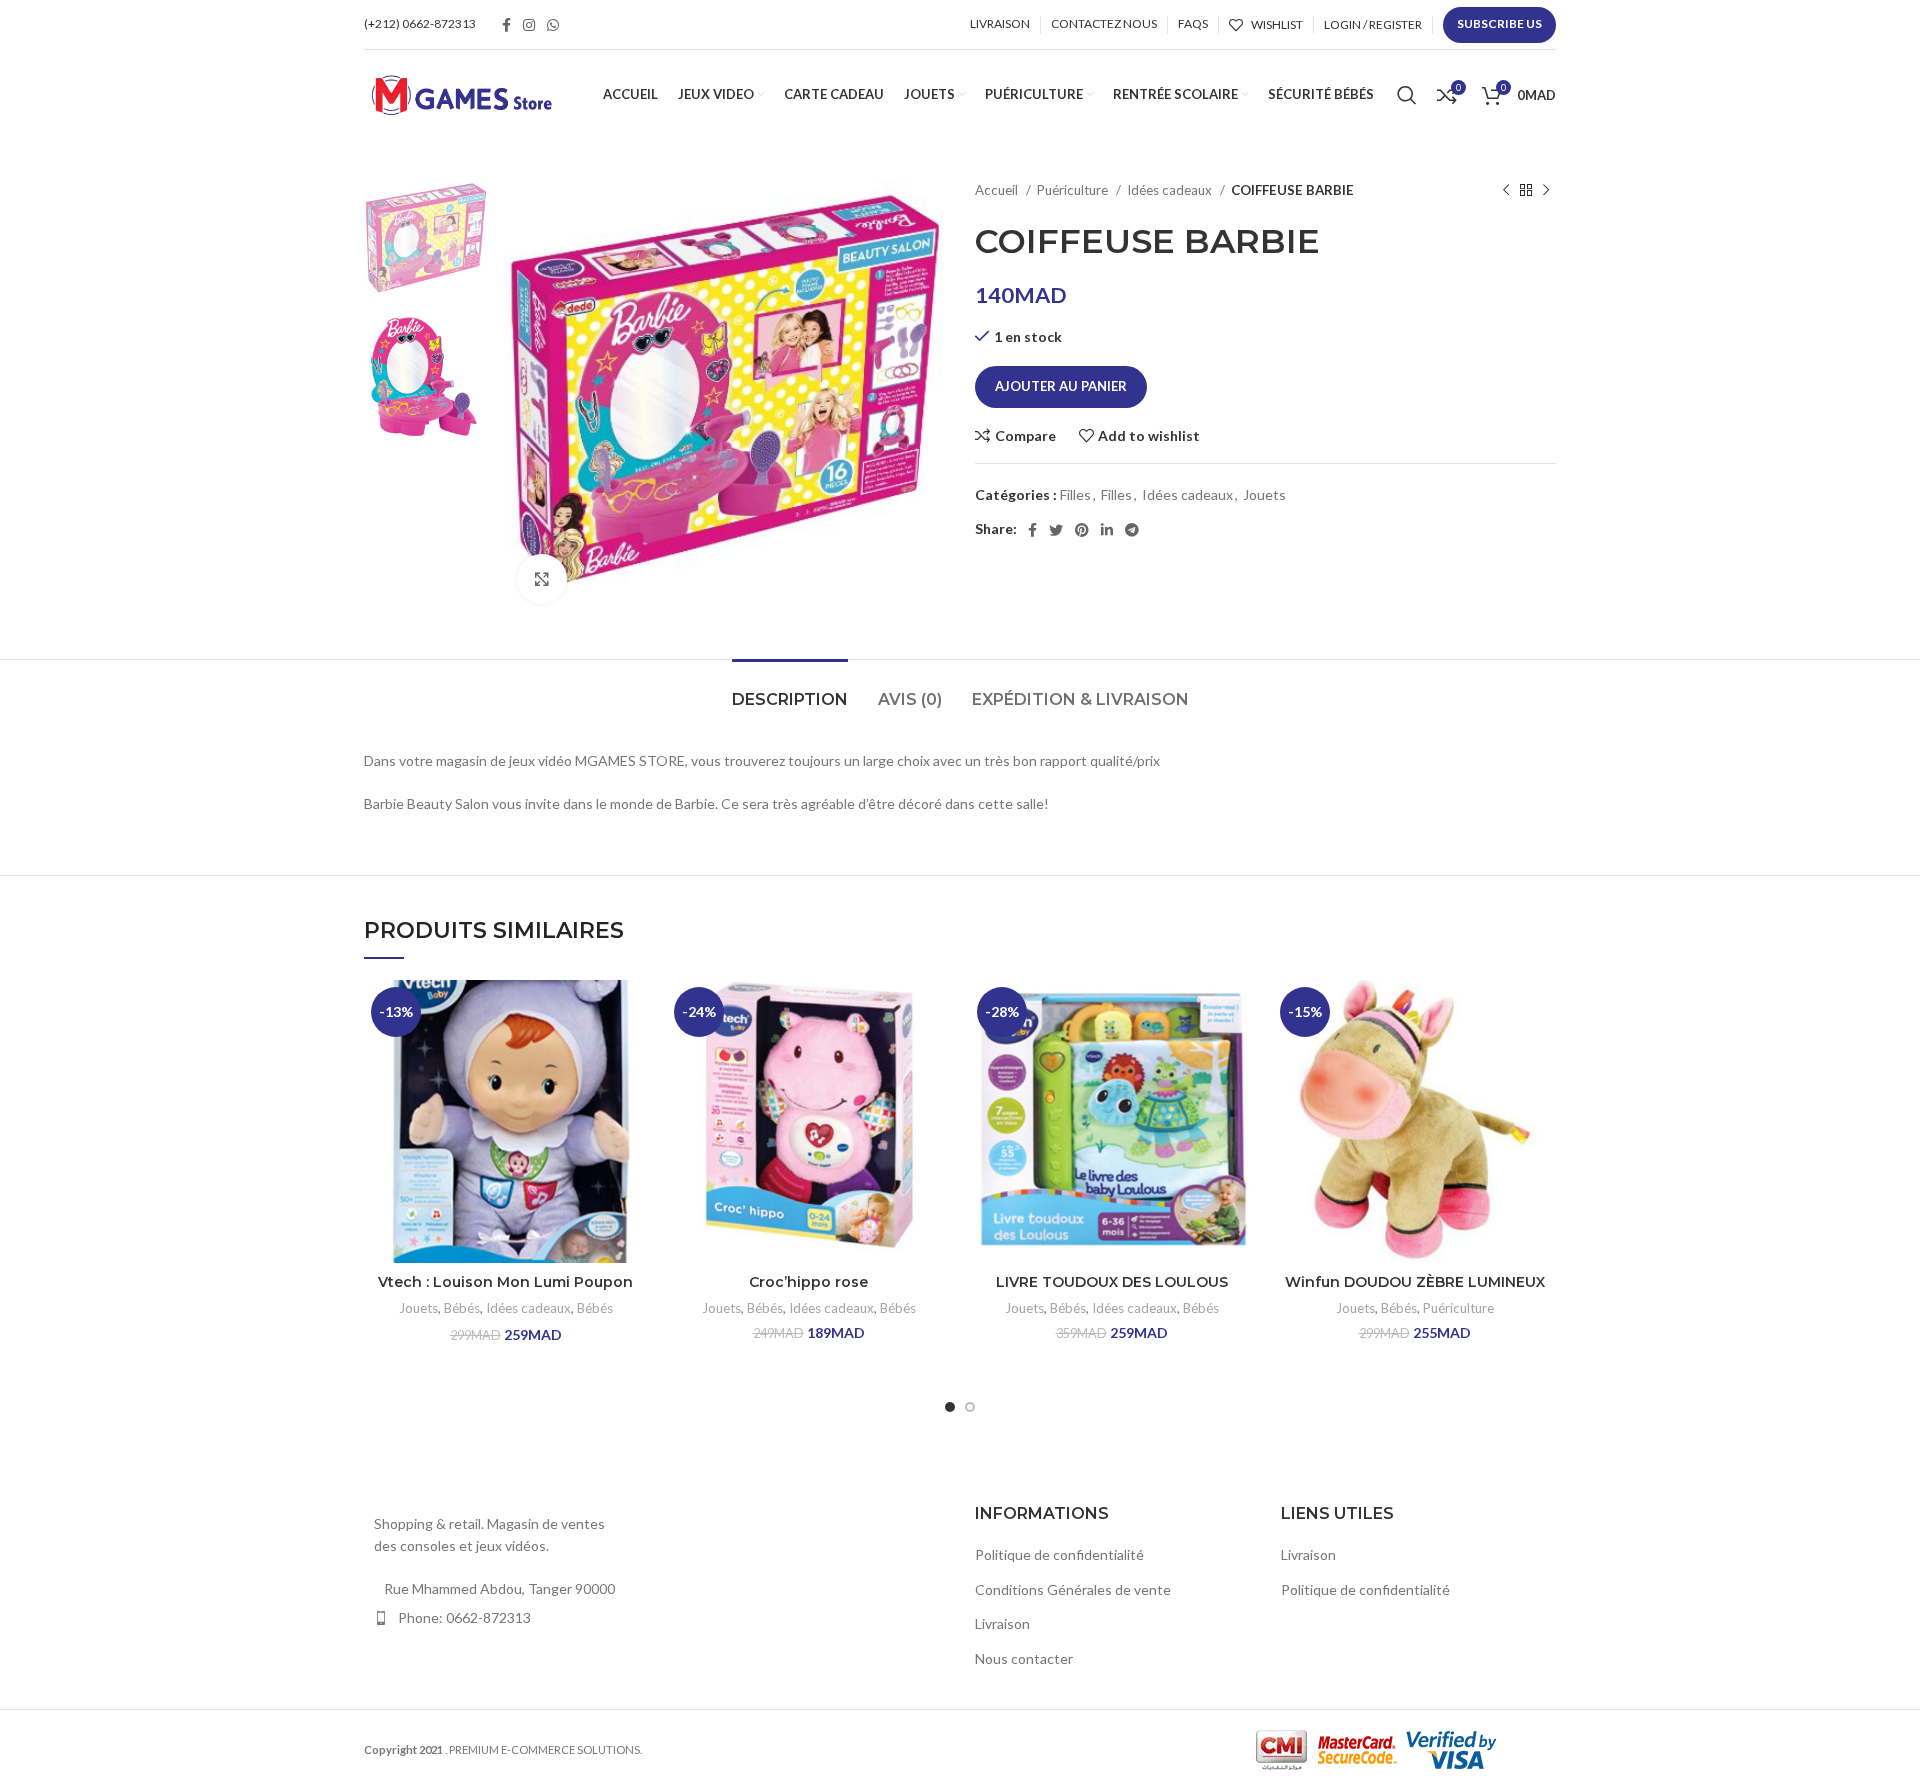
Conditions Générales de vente (1073, 1589)
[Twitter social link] (1056, 530)
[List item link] (502, 1618)
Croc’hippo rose (808, 1282)
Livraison (1002, 1623)
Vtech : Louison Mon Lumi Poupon (505, 1282)
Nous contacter (1024, 1658)
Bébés (462, 1308)
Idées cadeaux (1171, 190)
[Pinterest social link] (1082, 530)
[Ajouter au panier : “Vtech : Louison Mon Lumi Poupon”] (632, 1057)
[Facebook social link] (506, 25)
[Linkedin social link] (1107, 530)
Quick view (632, 1102)
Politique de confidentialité (1059, 1554)
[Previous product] (1506, 191)
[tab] (790, 689)
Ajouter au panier (1061, 386)
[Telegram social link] (1132, 530)
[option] (425, 240)
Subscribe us (1499, 23)
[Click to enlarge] (542, 579)
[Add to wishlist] (632, 1012)
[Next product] (1546, 191)
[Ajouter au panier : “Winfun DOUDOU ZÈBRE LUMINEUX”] (1541, 1057)
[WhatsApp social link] (553, 25)
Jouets (1264, 494)
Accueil (998, 190)
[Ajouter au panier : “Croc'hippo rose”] (935, 1057)
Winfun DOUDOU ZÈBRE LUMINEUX (1415, 1282)
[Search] (1407, 95)
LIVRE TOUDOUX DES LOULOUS (1112, 1282)
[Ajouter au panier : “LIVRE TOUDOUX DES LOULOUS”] (1238, 1057)
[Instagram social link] (529, 25)
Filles (1075, 494)
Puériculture (1074, 190)
